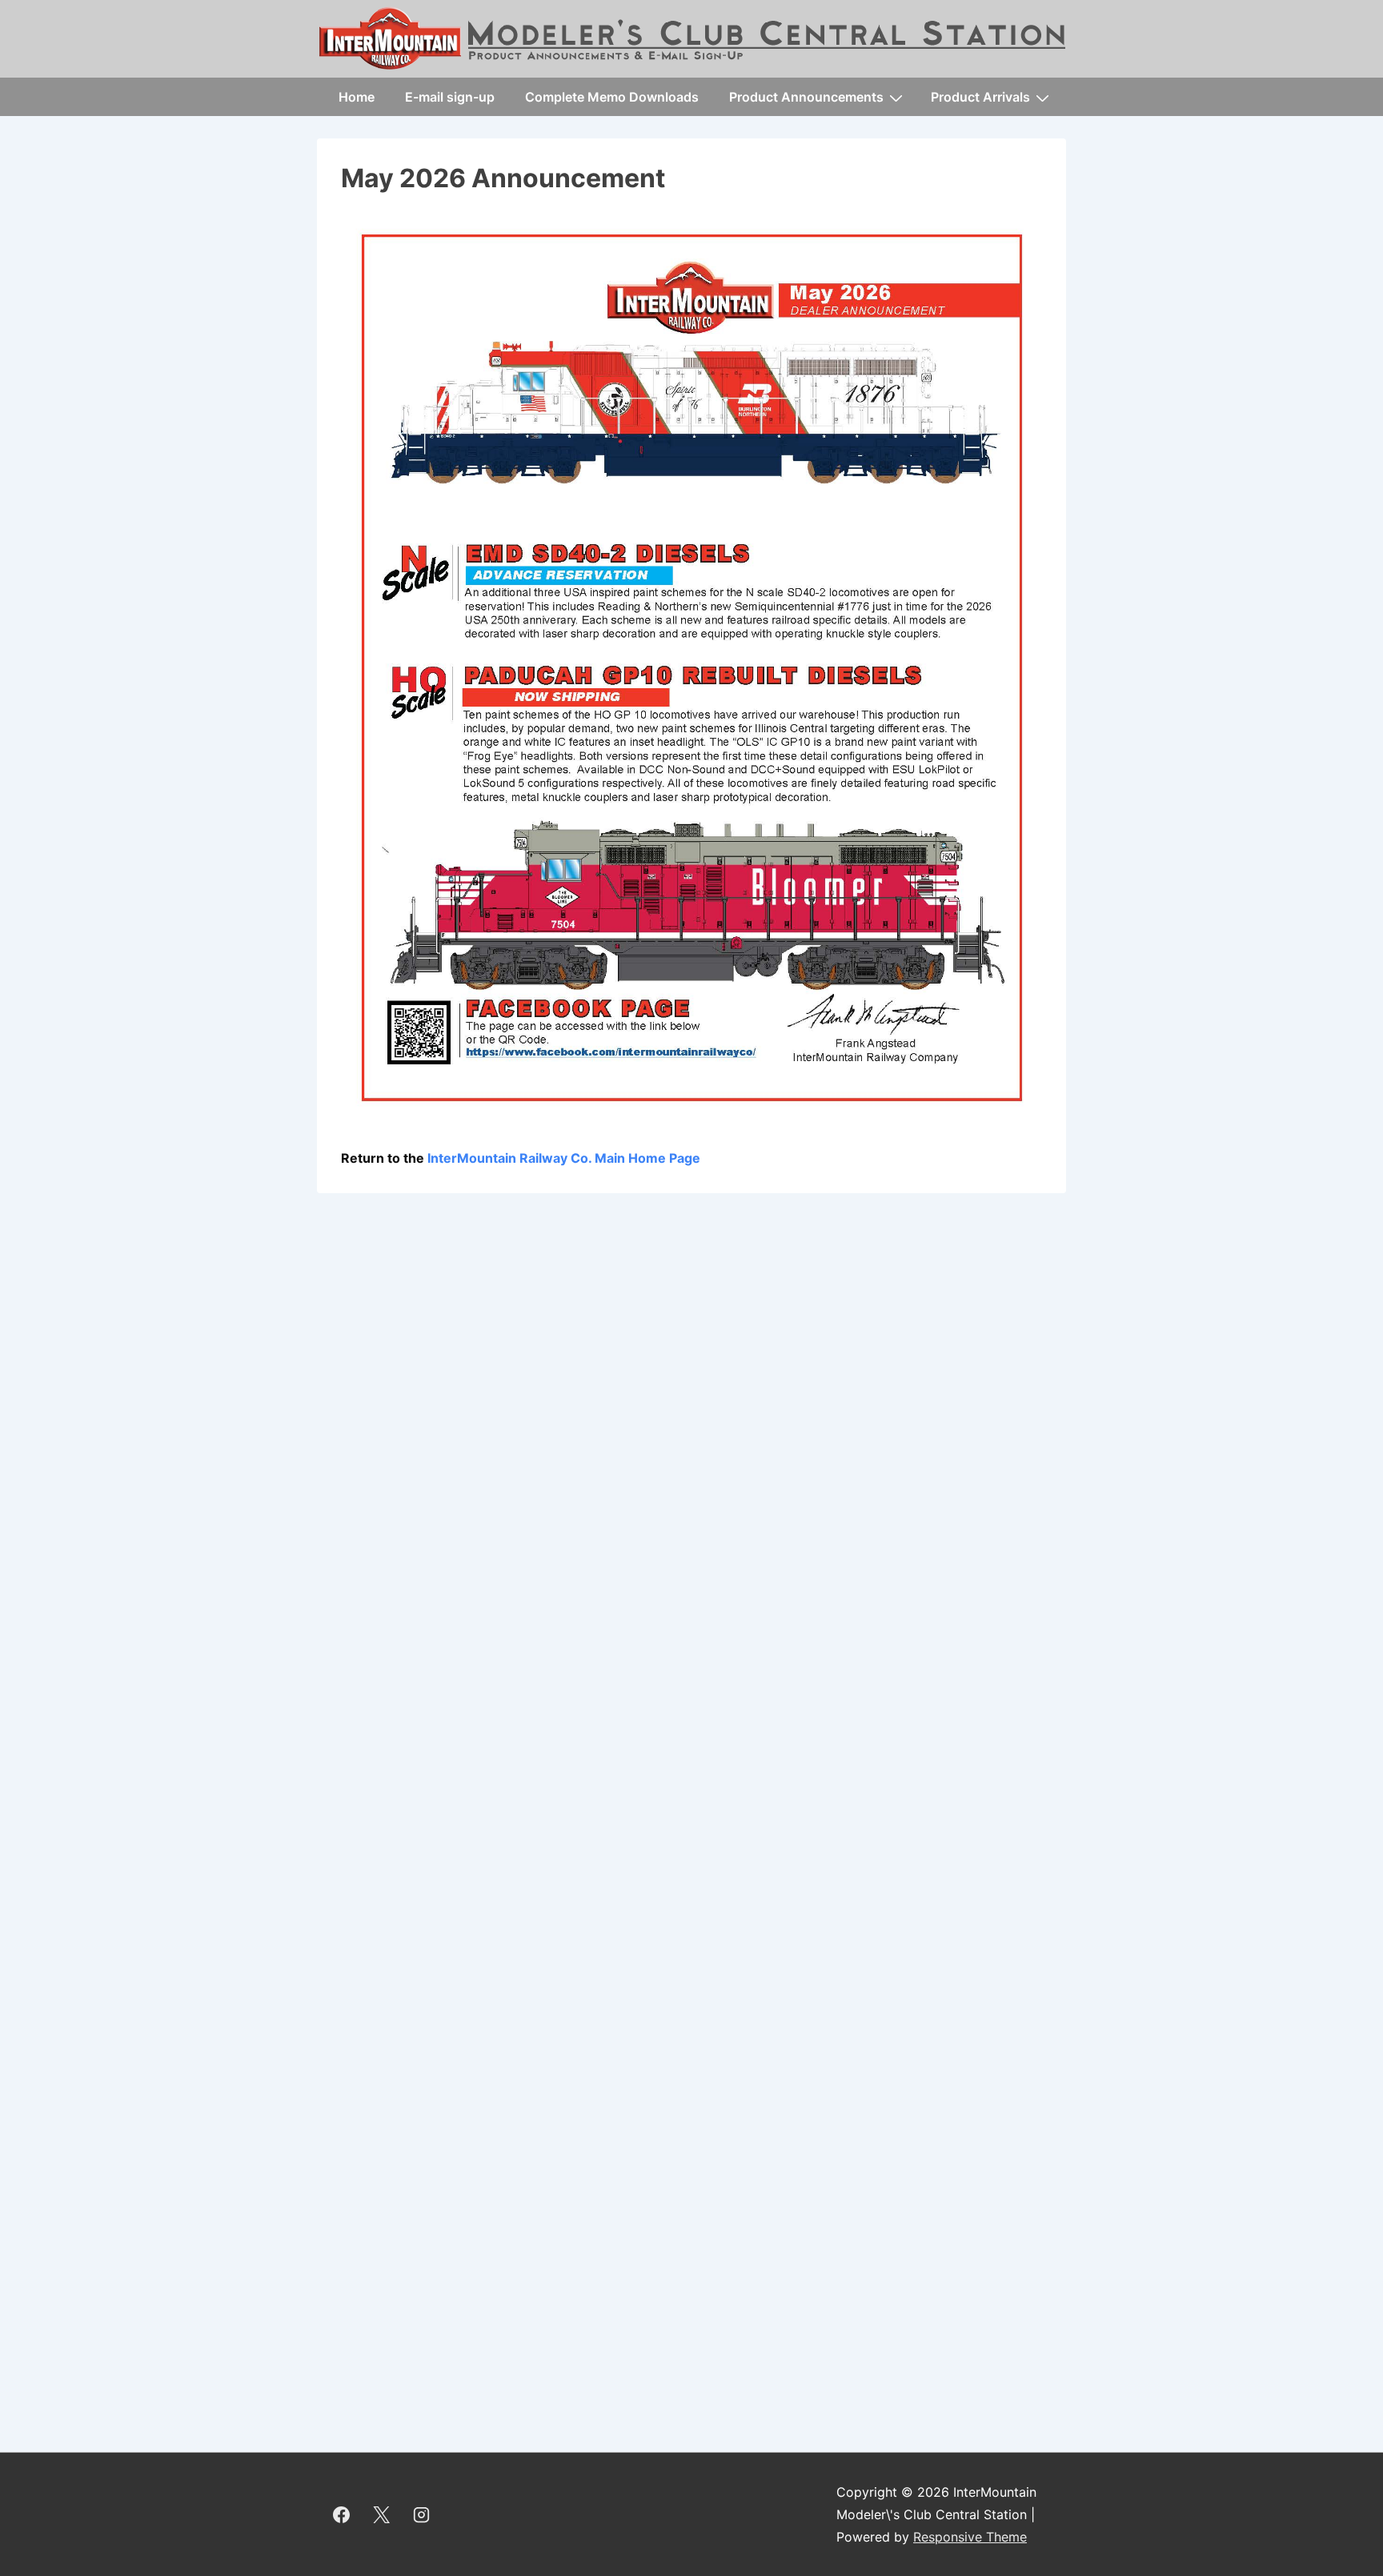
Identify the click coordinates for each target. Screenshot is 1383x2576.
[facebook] (342, 2514)
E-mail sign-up (450, 97)
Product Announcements (806, 97)
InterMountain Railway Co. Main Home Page (564, 1158)
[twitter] (382, 2514)
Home (357, 97)
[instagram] (422, 2514)
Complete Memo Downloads (612, 97)
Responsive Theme (970, 2537)
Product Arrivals (980, 97)
